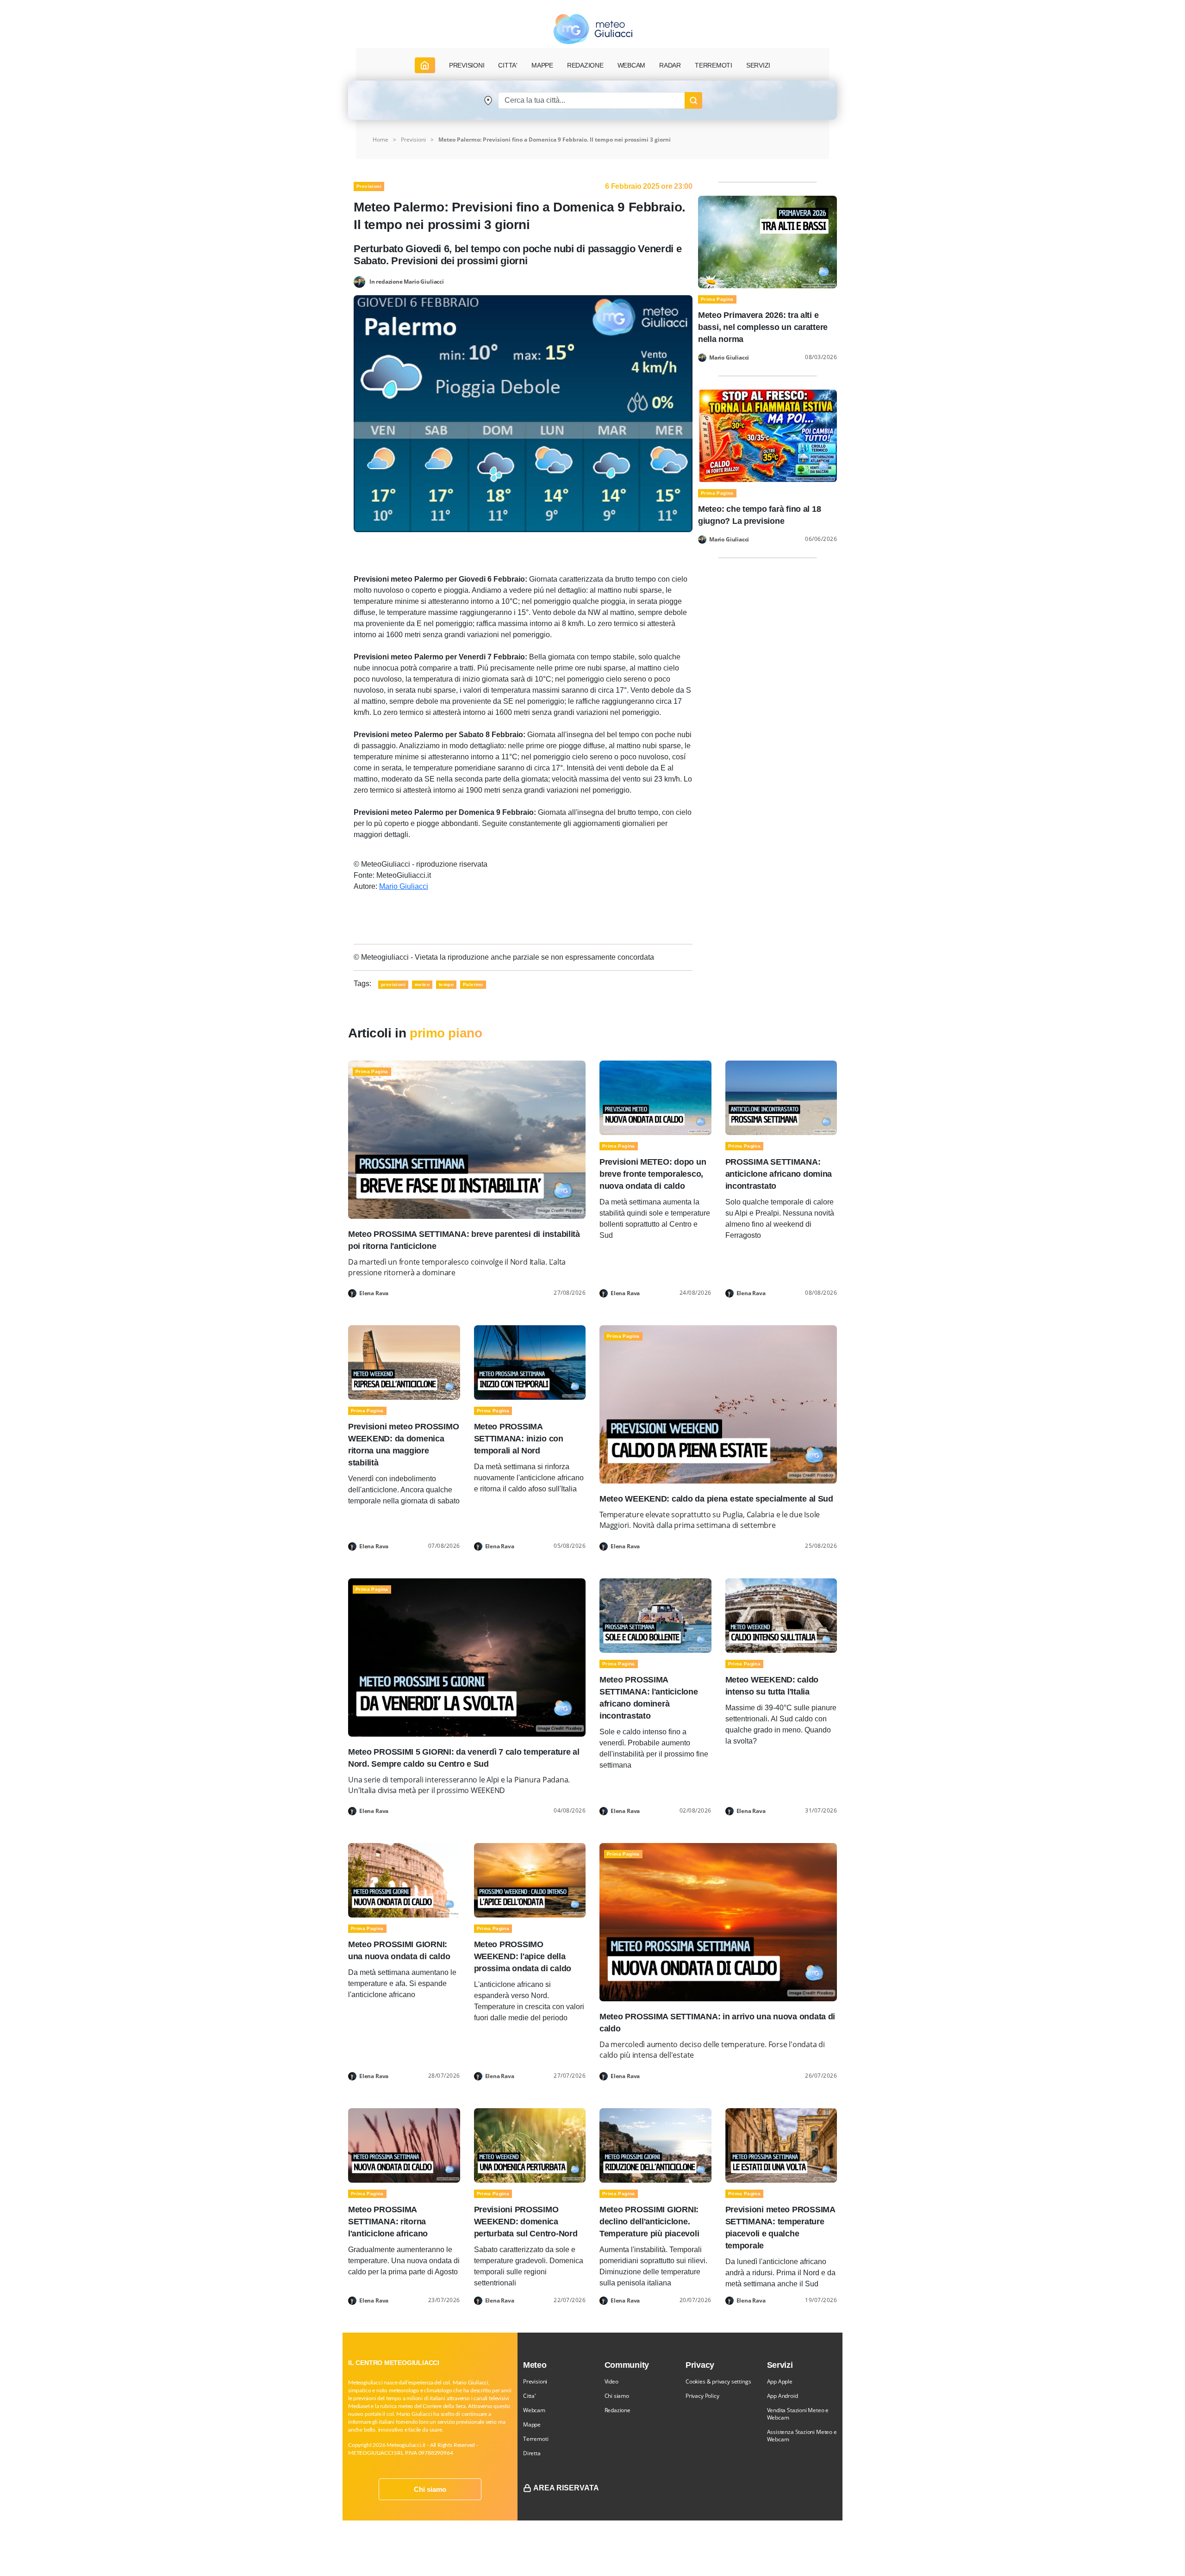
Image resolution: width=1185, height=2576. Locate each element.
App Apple (780, 2381)
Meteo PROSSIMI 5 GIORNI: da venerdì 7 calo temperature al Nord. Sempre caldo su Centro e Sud (464, 1758)
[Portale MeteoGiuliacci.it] (593, 29)
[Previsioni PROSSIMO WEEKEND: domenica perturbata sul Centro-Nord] (530, 2145)
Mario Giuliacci (404, 886)
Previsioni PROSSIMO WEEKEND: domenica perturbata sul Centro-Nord (526, 2222)
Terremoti (536, 2439)
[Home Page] (425, 65)
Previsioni (413, 140)
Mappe (532, 2424)
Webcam (632, 65)
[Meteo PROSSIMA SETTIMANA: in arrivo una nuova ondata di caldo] (718, 1921)
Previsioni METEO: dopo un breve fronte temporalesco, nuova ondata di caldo (653, 1174)
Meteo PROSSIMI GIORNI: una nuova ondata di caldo (399, 1950)
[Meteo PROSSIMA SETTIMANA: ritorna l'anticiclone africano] (404, 2145)
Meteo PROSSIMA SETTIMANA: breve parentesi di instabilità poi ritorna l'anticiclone (464, 1240)
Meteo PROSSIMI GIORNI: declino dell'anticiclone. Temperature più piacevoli (649, 2222)
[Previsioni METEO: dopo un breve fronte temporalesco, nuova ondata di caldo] (655, 1097)
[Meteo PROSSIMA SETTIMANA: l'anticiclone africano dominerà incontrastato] (655, 1615)
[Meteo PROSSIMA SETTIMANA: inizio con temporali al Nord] (530, 1362)
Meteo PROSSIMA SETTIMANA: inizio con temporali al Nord (519, 1439)
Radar (670, 65)
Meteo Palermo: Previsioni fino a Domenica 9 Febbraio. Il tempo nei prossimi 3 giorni (555, 140)
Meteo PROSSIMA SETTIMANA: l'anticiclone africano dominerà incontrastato (649, 1698)
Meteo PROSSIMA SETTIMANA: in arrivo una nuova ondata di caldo (717, 2023)
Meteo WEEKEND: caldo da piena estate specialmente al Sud (716, 1499)
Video (611, 2381)
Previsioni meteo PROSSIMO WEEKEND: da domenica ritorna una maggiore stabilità (403, 1445)
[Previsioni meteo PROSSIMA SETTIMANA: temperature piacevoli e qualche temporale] (781, 2145)
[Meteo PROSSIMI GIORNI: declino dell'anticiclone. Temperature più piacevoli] (655, 2145)
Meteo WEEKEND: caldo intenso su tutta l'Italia (772, 1686)
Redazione (617, 2410)
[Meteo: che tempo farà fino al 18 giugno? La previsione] (767, 435)
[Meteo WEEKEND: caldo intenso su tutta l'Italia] (781, 1615)
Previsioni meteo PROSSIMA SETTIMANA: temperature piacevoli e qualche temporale (780, 2228)
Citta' (530, 2396)
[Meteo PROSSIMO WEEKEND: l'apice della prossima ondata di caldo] (530, 1880)
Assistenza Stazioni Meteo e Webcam (802, 2436)
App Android (783, 2396)
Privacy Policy (702, 2396)
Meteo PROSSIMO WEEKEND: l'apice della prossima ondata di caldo (523, 1956)
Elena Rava (374, 1293)
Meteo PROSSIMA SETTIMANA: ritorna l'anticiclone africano (388, 2222)
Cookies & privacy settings (718, 2381)
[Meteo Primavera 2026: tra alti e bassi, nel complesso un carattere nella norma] (767, 241)
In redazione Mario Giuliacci (407, 281)
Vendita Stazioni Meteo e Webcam (798, 2414)
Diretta (532, 2453)
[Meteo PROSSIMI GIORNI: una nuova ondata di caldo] (404, 1880)
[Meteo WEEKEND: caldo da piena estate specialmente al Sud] (718, 1404)
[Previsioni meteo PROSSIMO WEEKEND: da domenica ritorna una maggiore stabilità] (404, 1362)
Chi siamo (430, 2489)
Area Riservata (566, 2488)
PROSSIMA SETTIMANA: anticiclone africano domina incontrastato (779, 1174)
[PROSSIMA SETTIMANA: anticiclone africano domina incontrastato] (781, 1097)
